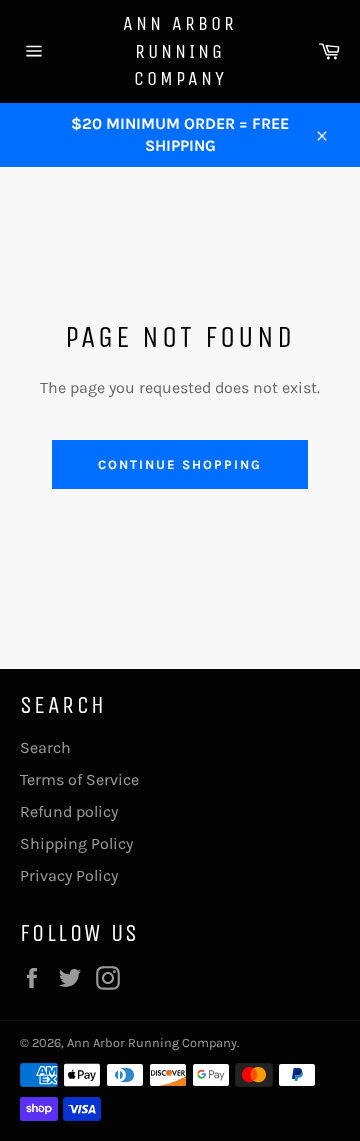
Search (45, 747)
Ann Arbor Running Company (180, 51)
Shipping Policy (76, 843)
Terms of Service (79, 779)
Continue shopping (179, 464)
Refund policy (69, 811)
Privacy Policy (69, 875)
